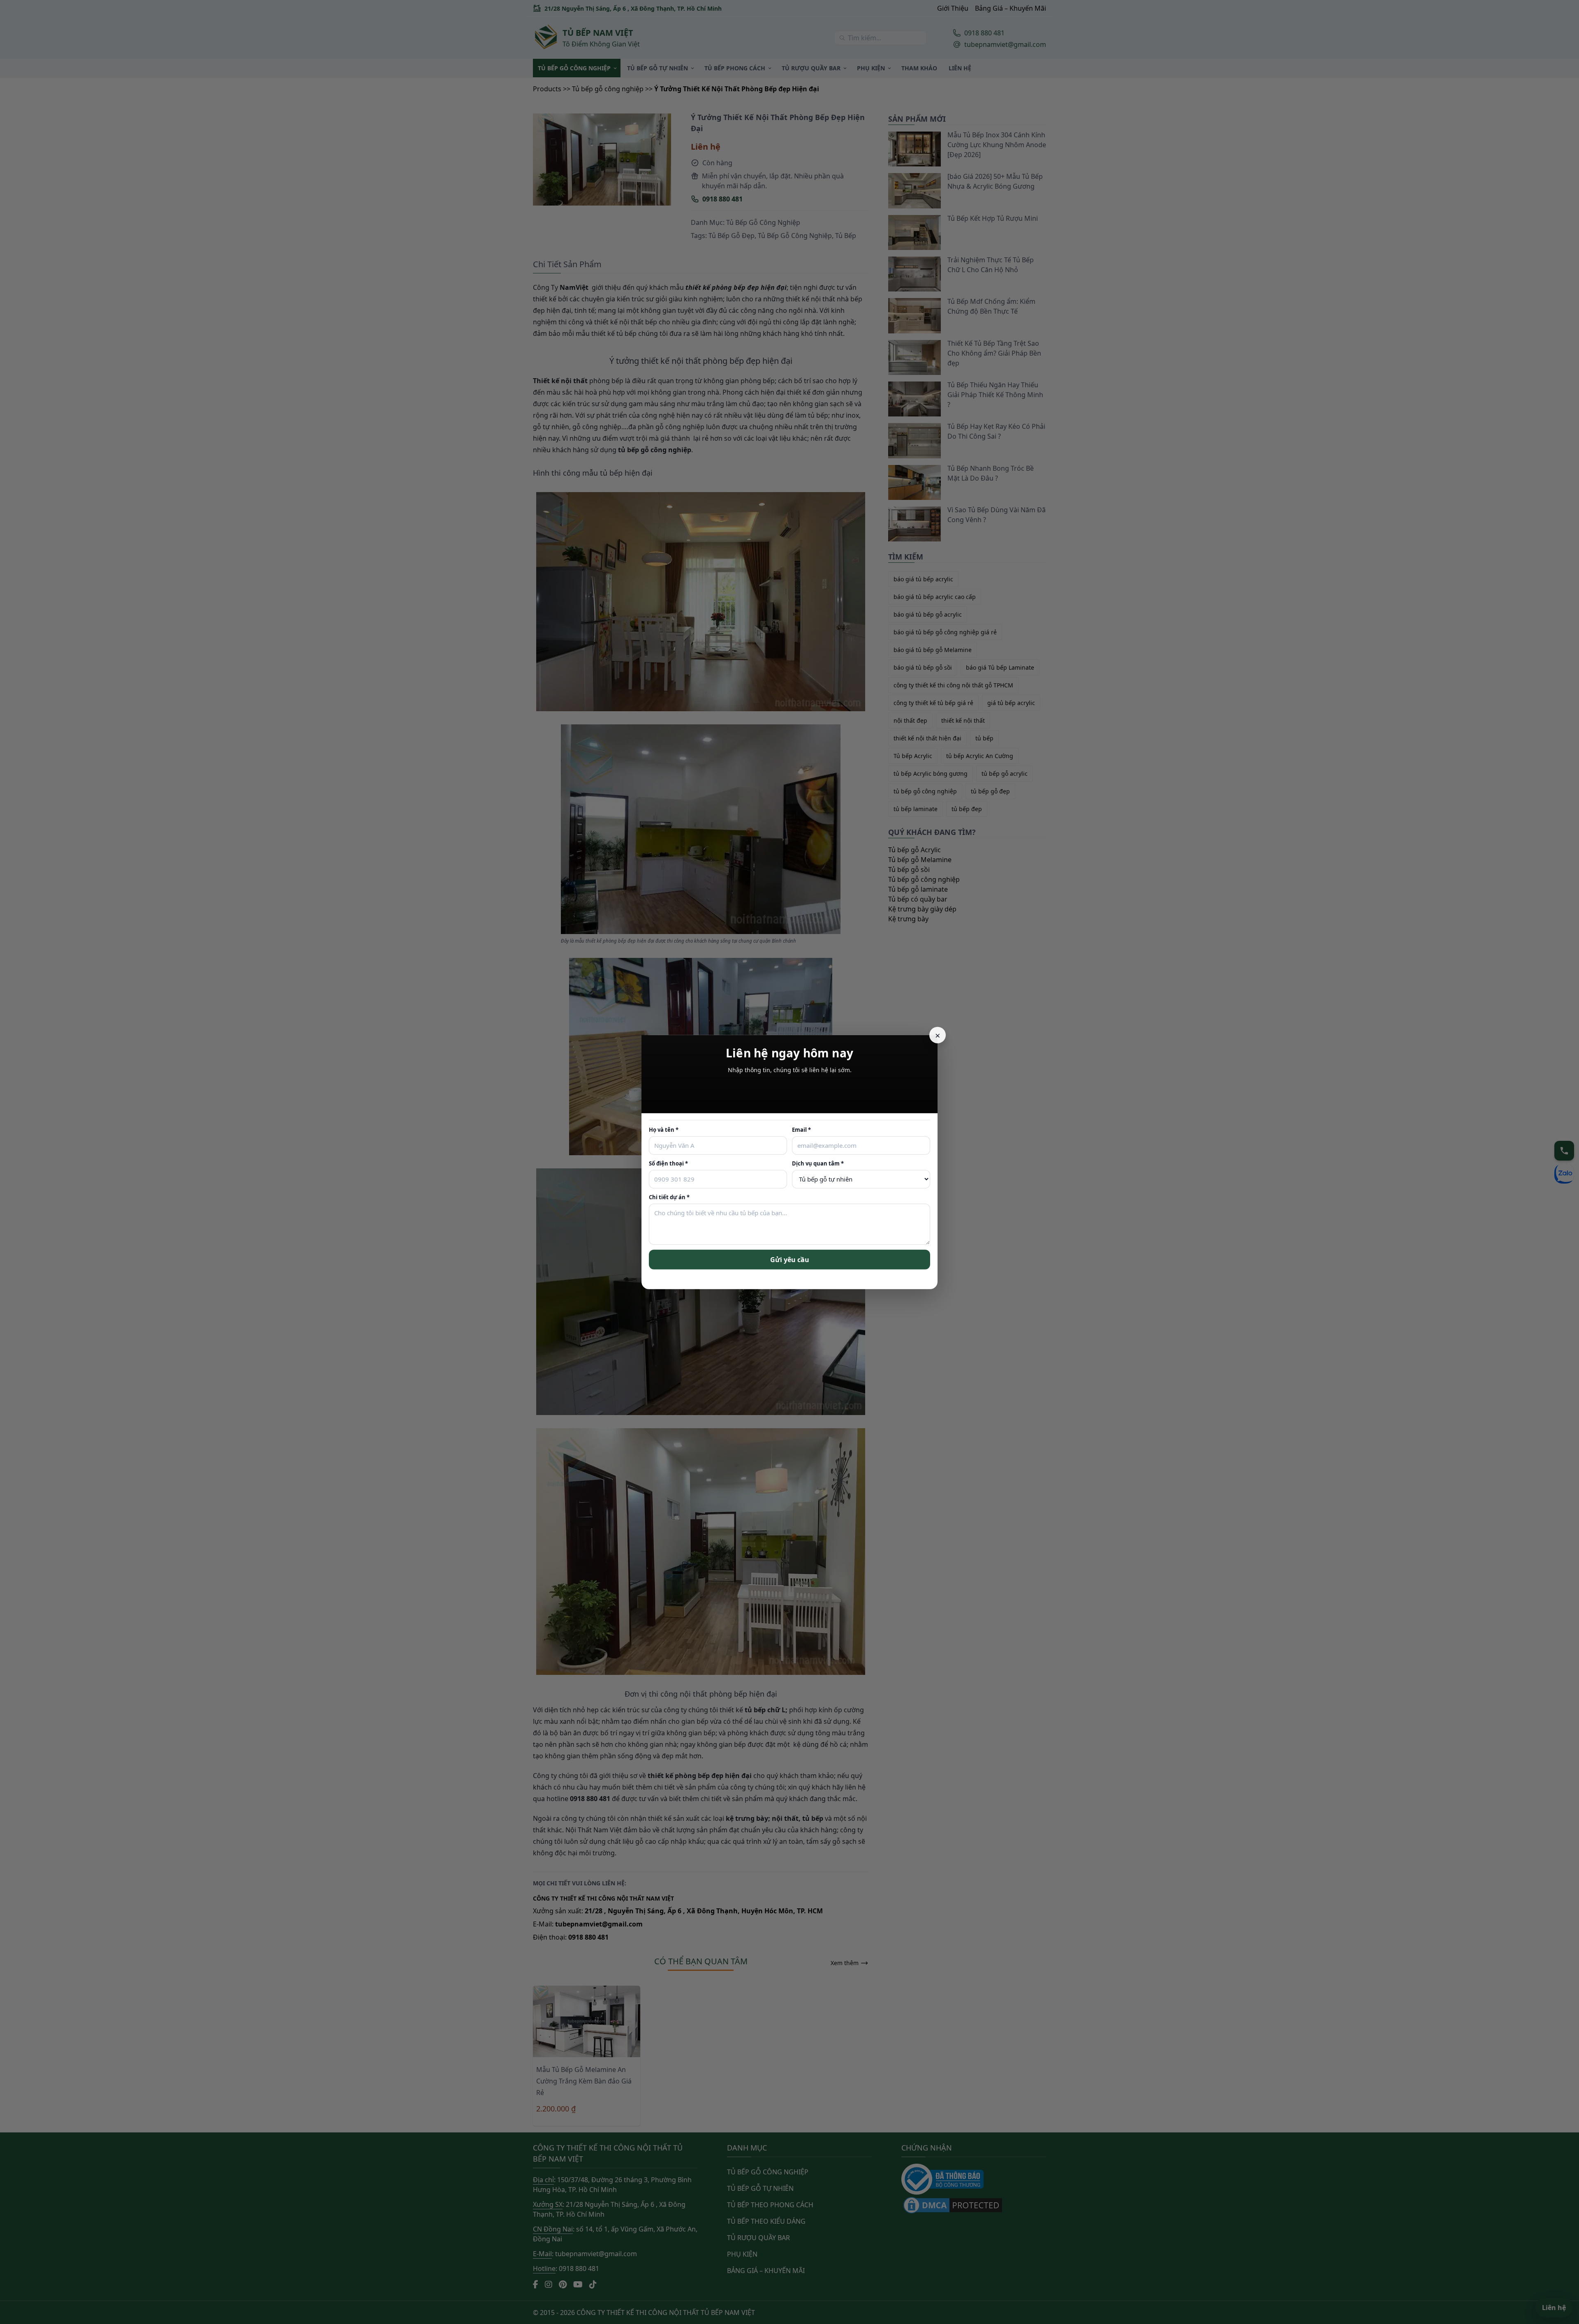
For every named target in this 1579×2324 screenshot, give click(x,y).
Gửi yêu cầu (790, 1260)
